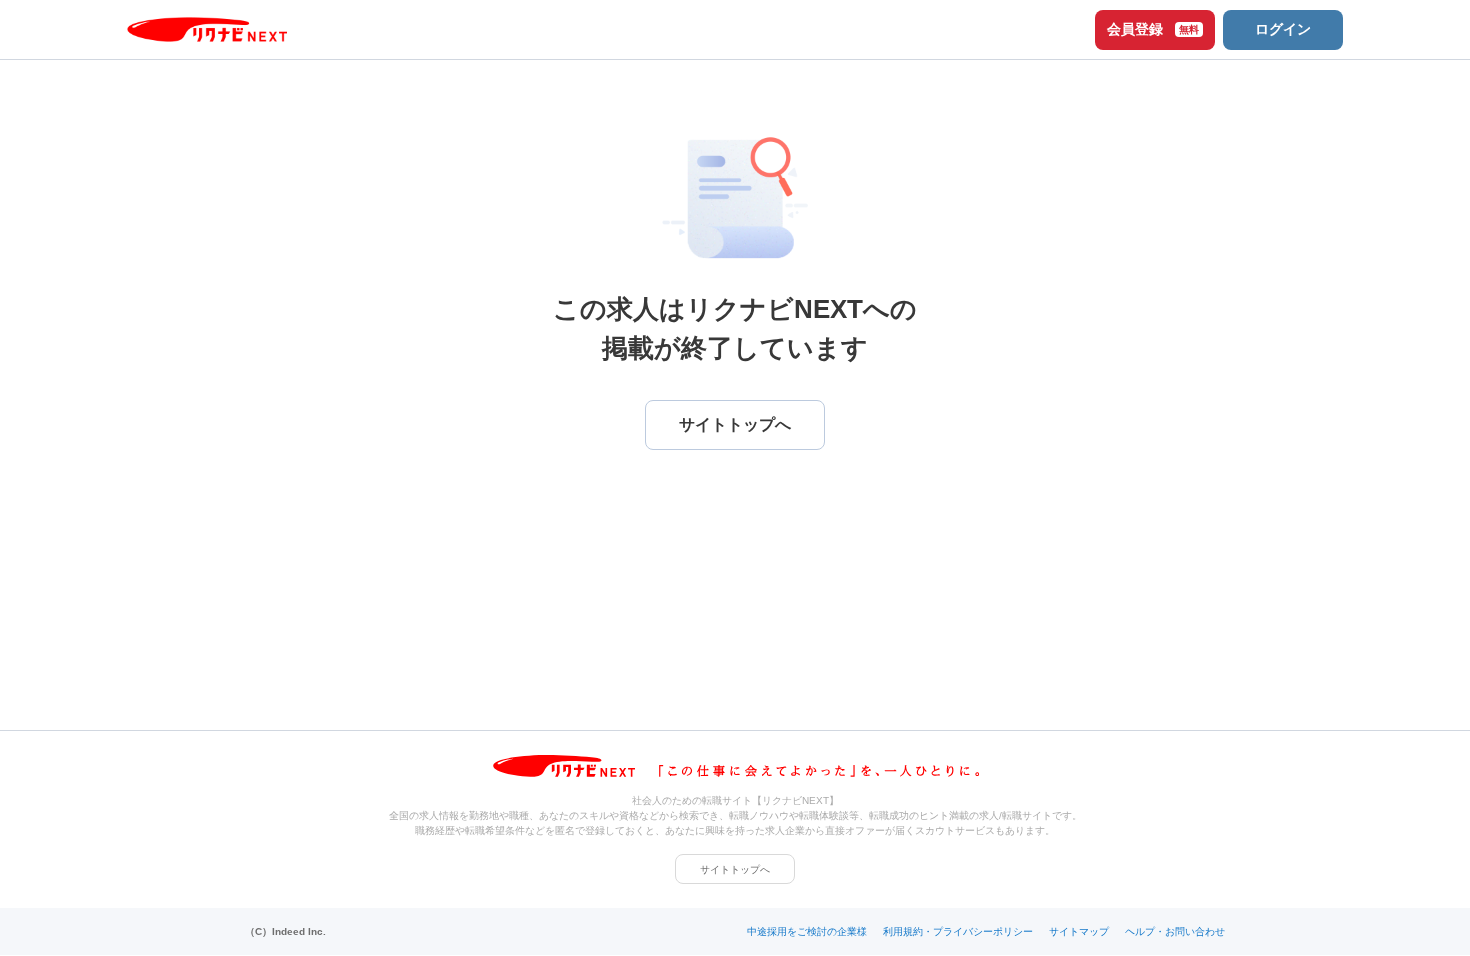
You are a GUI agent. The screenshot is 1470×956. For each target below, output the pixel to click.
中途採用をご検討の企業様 (807, 931)
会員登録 (1153, 29)
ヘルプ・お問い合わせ (1175, 931)
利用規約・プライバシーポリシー (958, 931)
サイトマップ (1079, 931)
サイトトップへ (735, 869)
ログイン (1283, 29)
